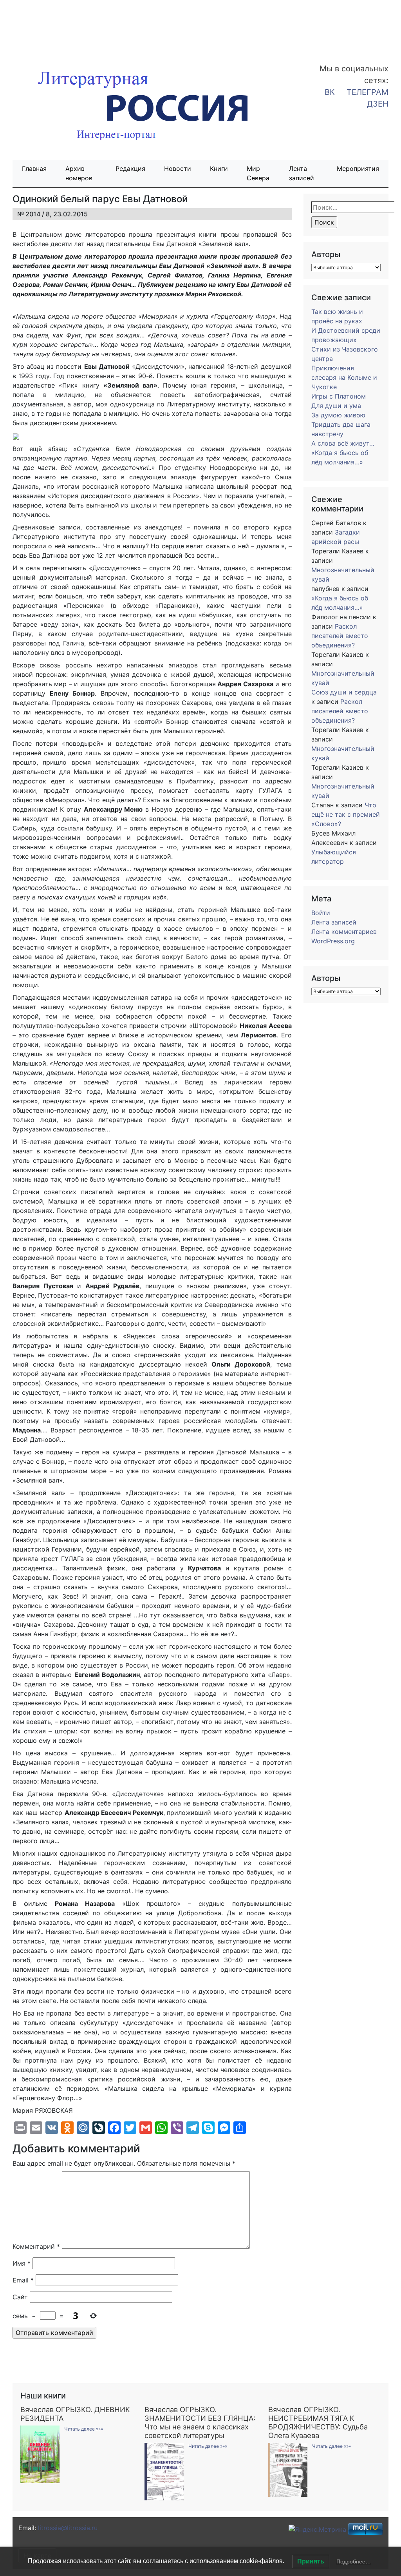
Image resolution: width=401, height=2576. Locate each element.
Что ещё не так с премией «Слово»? (346, 814)
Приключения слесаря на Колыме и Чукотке (344, 377)
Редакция (130, 169)
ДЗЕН (378, 104)
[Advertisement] (63, 27)
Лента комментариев (344, 932)
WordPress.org (333, 941)
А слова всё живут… (343, 443)
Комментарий (36, 2246)
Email (23, 2280)
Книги (219, 169)
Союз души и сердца (344, 692)
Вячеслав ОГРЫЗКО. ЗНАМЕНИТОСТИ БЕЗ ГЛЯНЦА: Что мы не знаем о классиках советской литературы (200, 2422)
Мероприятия (358, 169)
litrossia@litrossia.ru (68, 2528)
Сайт (20, 2297)
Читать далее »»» (84, 2429)
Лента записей (302, 173)
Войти (321, 913)
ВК (330, 92)
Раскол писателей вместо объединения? (340, 636)
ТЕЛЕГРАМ (368, 92)
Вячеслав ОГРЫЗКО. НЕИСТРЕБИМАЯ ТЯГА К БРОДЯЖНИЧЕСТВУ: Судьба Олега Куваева (318, 2422)
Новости (178, 169)
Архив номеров (79, 173)
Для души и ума (336, 406)
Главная (34, 169)
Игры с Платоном (339, 396)
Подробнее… (354, 2561)
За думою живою (338, 415)
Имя (22, 2263)
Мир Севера (258, 173)
